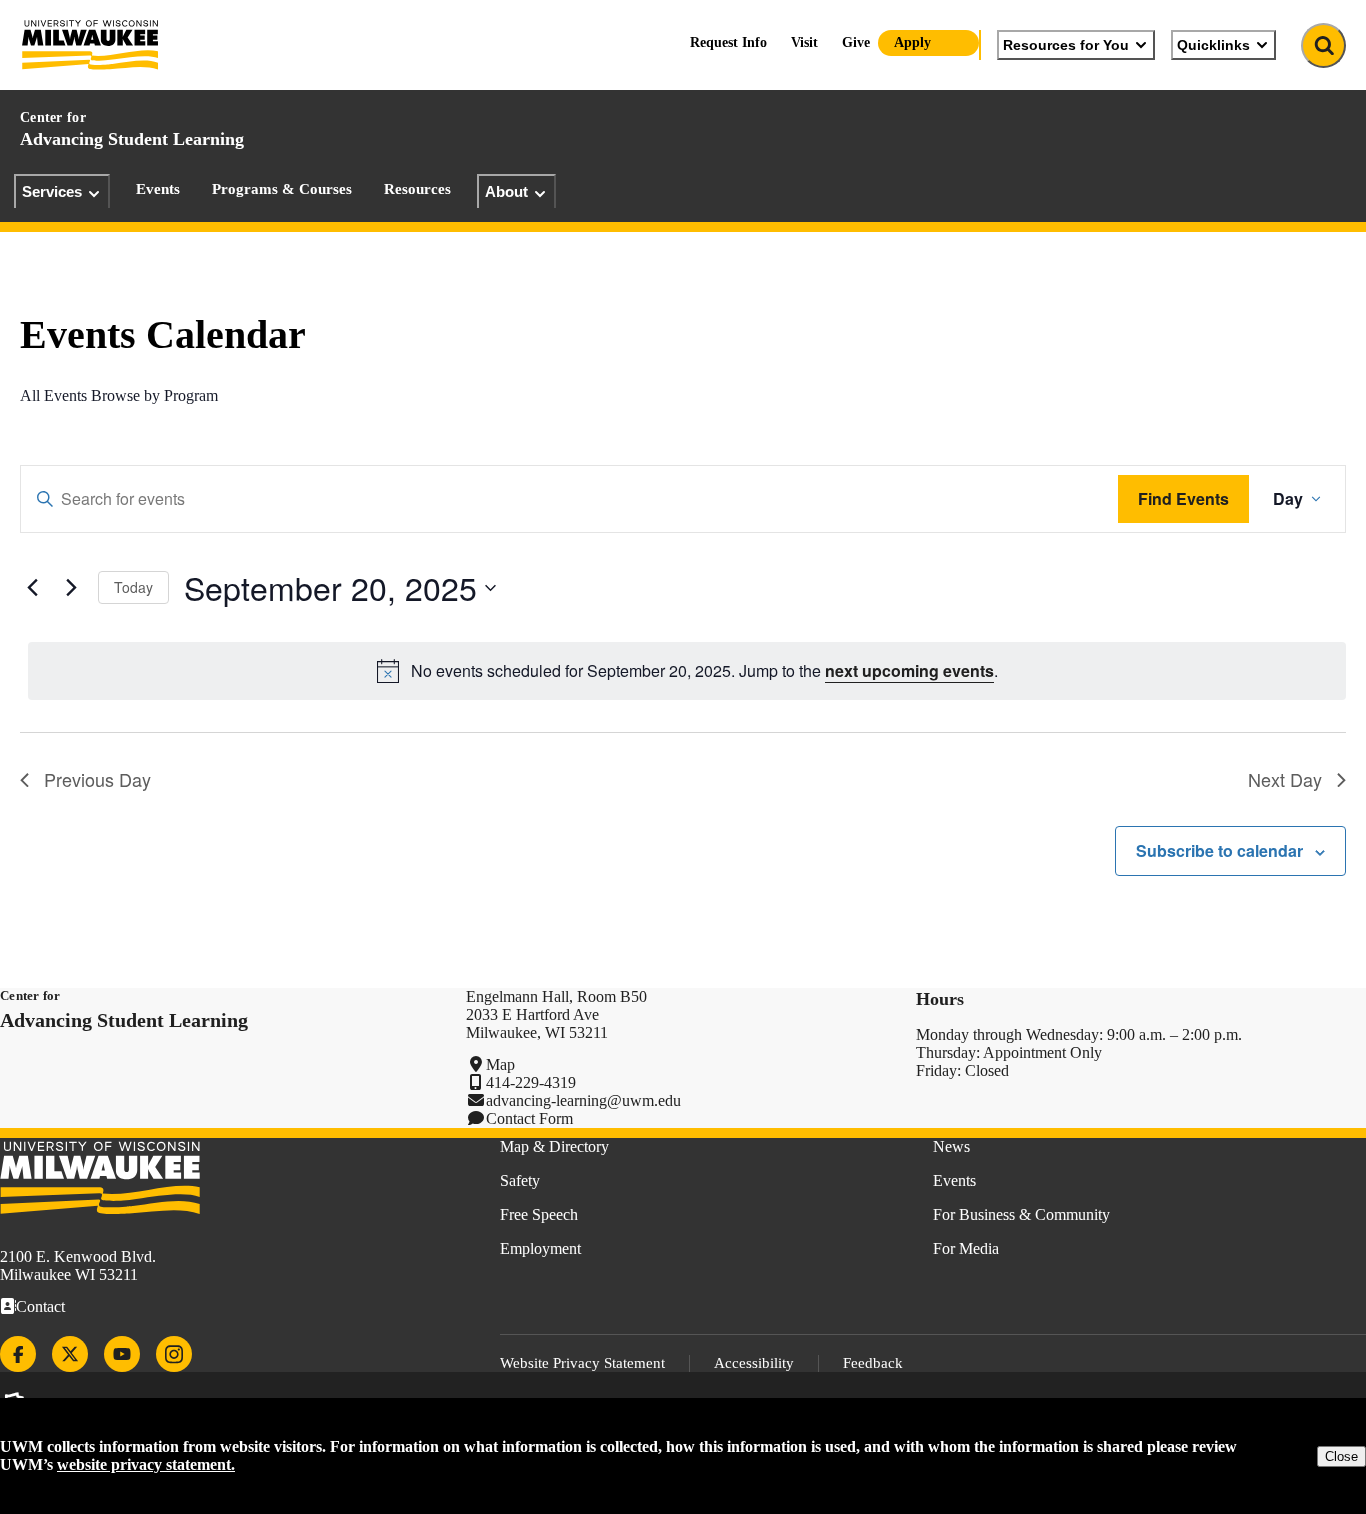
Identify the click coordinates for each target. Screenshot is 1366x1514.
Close (1341, 1456)
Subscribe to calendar (1219, 850)
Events (158, 189)
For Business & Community (1021, 1214)
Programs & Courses (282, 189)
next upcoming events (909, 670)
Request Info (728, 42)
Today (133, 587)
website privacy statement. (146, 1464)
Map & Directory (554, 1146)
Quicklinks (1213, 45)
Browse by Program (154, 395)
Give (856, 42)
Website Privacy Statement (582, 1363)
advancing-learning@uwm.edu (583, 1100)
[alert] (687, 671)
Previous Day (97, 779)
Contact (40, 1306)
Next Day (1285, 779)
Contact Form (529, 1118)
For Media (966, 1248)
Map (500, 1064)
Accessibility (754, 1363)
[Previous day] (32, 588)
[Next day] (71, 588)
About (506, 191)
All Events (53, 395)
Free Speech (539, 1214)
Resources (417, 189)
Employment (540, 1248)
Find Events (1183, 498)
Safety (520, 1180)
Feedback (873, 1363)
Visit (804, 42)
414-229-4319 (531, 1082)
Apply (912, 42)
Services (52, 191)
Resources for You (1066, 45)
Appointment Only (1042, 1052)
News (951, 1146)
